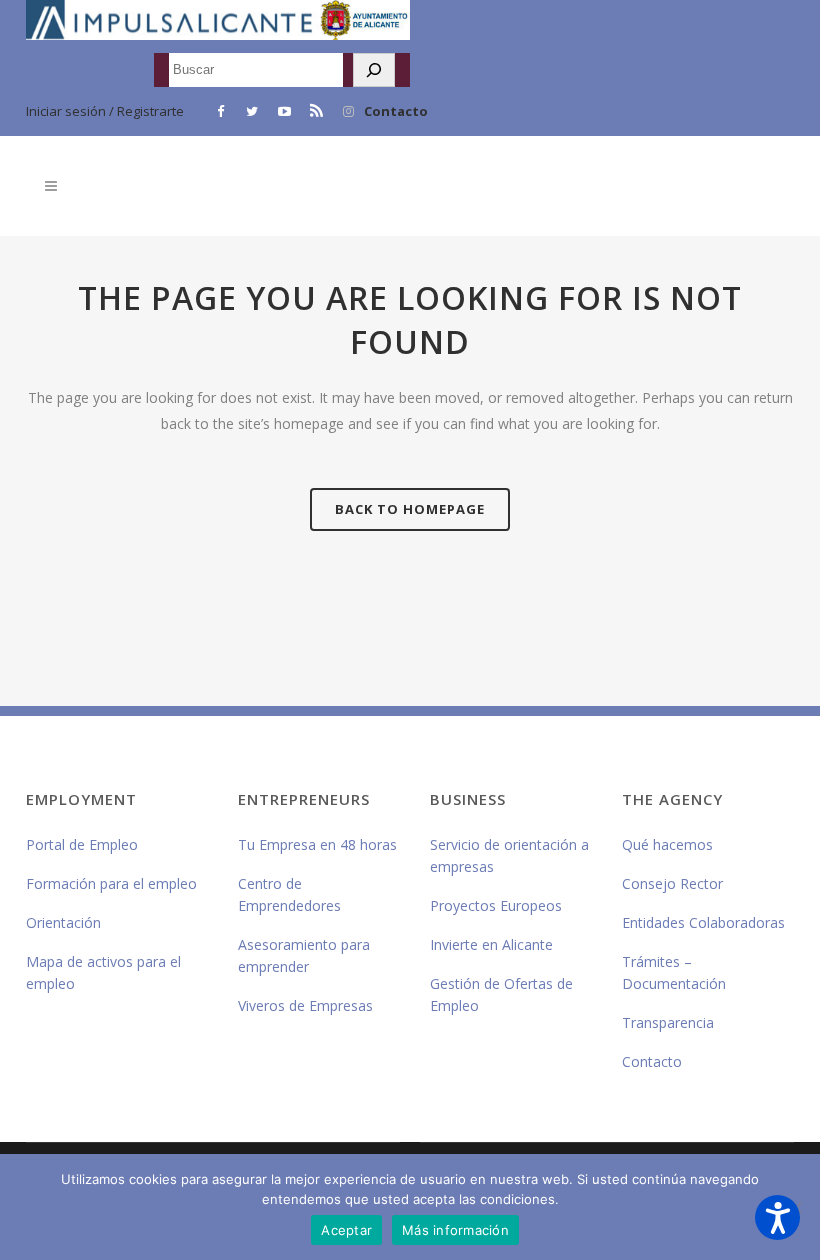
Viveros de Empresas (305, 1005)
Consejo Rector (672, 883)
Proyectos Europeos (496, 905)
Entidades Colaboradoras (703, 922)
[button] (777, 1217)
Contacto (396, 111)
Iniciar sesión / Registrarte (105, 111)
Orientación (63, 922)
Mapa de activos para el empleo (103, 972)
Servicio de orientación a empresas (509, 855)
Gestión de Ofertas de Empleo (501, 994)
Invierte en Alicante (491, 944)
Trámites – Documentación (674, 972)
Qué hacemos (667, 844)
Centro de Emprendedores (289, 894)
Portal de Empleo (82, 844)
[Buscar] (374, 70)
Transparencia (668, 1022)
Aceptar (346, 1230)
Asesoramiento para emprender (304, 955)
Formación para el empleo (111, 883)
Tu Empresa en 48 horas (317, 844)
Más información (455, 1230)
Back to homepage (410, 509)
